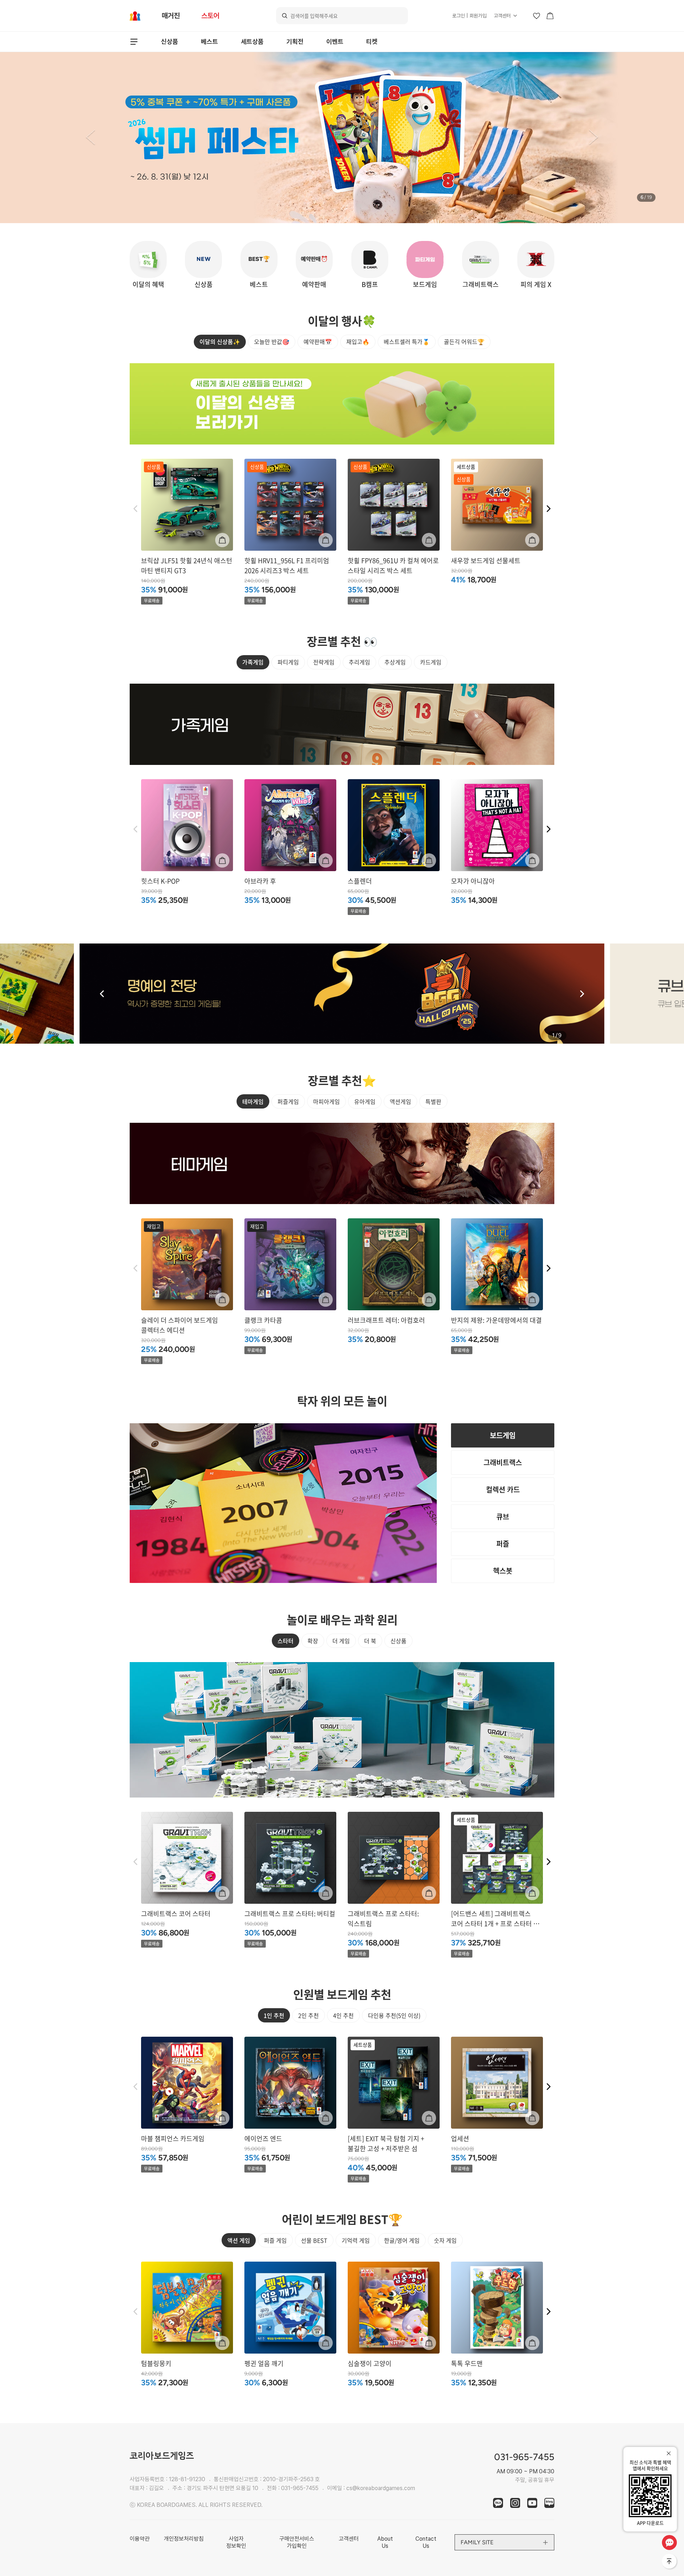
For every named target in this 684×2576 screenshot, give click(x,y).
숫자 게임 (445, 2240)
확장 (313, 1641)
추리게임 (359, 662)
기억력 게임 (356, 2240)
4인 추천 (343, 2015)
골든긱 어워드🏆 (464, 341)
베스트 (209, 42)
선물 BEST (314, 2240)
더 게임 (341, 1641)
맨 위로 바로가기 (670, 2562)
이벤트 (335, 42)
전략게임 (324, 662)
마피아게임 (327, 1101)
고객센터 (502, 16)
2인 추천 (309, 2015)
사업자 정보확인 (236, 2542)
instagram (515, 2503)
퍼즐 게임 (275, 2240)
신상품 (170, 42)
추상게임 (395, 662)
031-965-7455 (300, 2488)
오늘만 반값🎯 (272, 341)
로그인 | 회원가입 (469, 16)
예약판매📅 (318, 341)
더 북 (370, 1641)
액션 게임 (239, 2240)
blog (549, 2503)
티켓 (372, 42)
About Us (385, 2542)
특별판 (433, 1101)
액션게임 (400, 1101)
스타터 (286, 1641)
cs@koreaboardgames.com (381, 2488)
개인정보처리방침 (184, 2539)
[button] (90, 138)
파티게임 (288, 662)
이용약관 (140, 2539)
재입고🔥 (358, 341)
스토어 (210, 16)
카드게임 (431, 662)
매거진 (171, 16)
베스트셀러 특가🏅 (407, 341)
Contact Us (426, 2542)
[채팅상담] (669, 2542)
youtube (532, 2503)
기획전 (295, 42)
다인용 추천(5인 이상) (394, 2015)
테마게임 (253, 1101)
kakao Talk (498, 2503)
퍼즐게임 (288, 1101)
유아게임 (365, 1101)
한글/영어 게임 (402, 2240)
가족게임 (253, 662)
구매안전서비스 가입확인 (297, 2542)
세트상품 (252, 42)
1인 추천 (274, 2015)
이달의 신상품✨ (220, 341)
